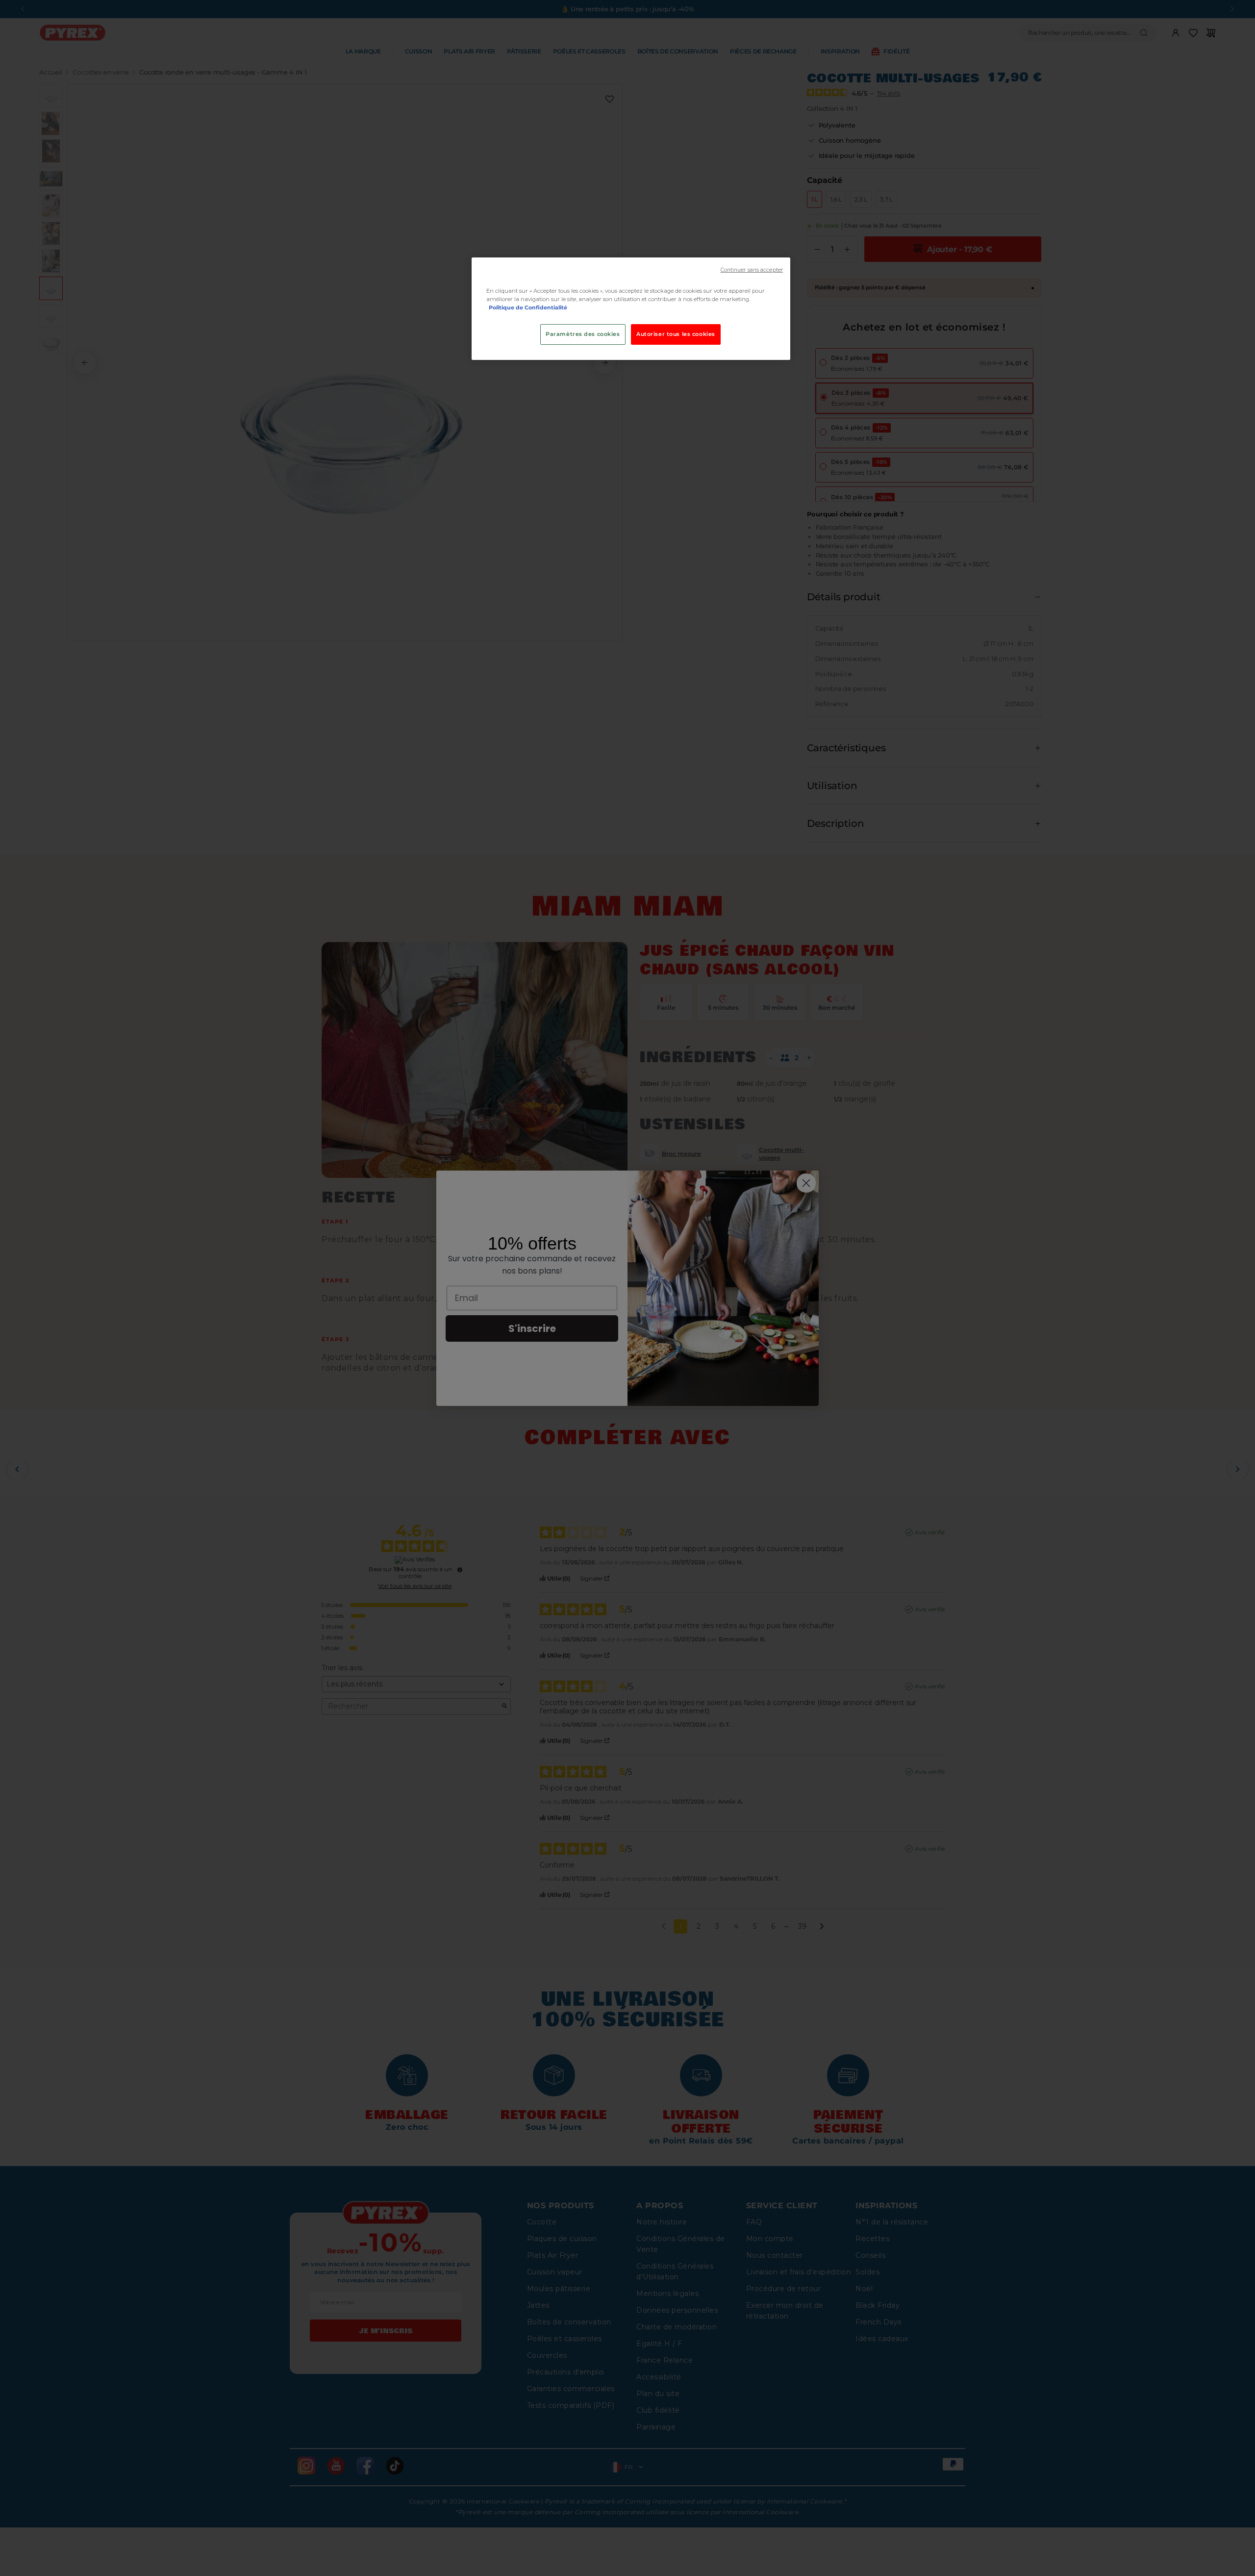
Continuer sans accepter (752, 270)
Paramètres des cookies (583, 334)
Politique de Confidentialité (528, 307)
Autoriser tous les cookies (676, 334)
